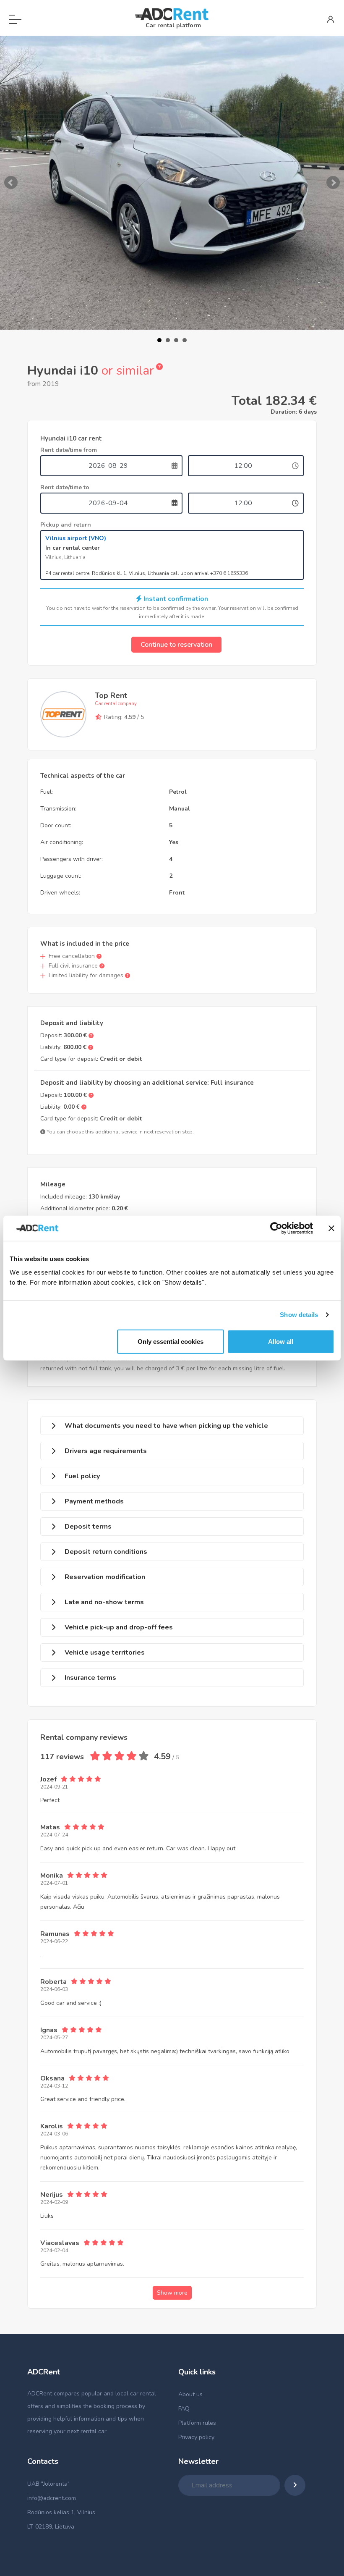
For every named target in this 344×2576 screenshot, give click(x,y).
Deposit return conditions (106, 1552)
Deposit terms (88, 1527)
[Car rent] (172, 14)
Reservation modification (105, 1577)
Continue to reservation (176, 645)
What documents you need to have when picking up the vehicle (166, 1426)
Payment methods (94, 1501)
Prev (11, 183)
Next (333, 183)
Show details (299, 1315)
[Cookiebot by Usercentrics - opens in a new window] (276, 1228)
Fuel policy (82, 1476)
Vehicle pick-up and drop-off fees (119, 1627)
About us (190, 2394)
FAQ (184, 2409)
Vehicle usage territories (105, 1653)
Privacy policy (196, 2437)
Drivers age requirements (106, 1451)
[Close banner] (331, 1228)
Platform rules (197, 2423)
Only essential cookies (171, 1341)
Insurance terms (90, 1678)
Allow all (281, 1341)
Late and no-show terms (104, 1602)
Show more (172, 2293)
